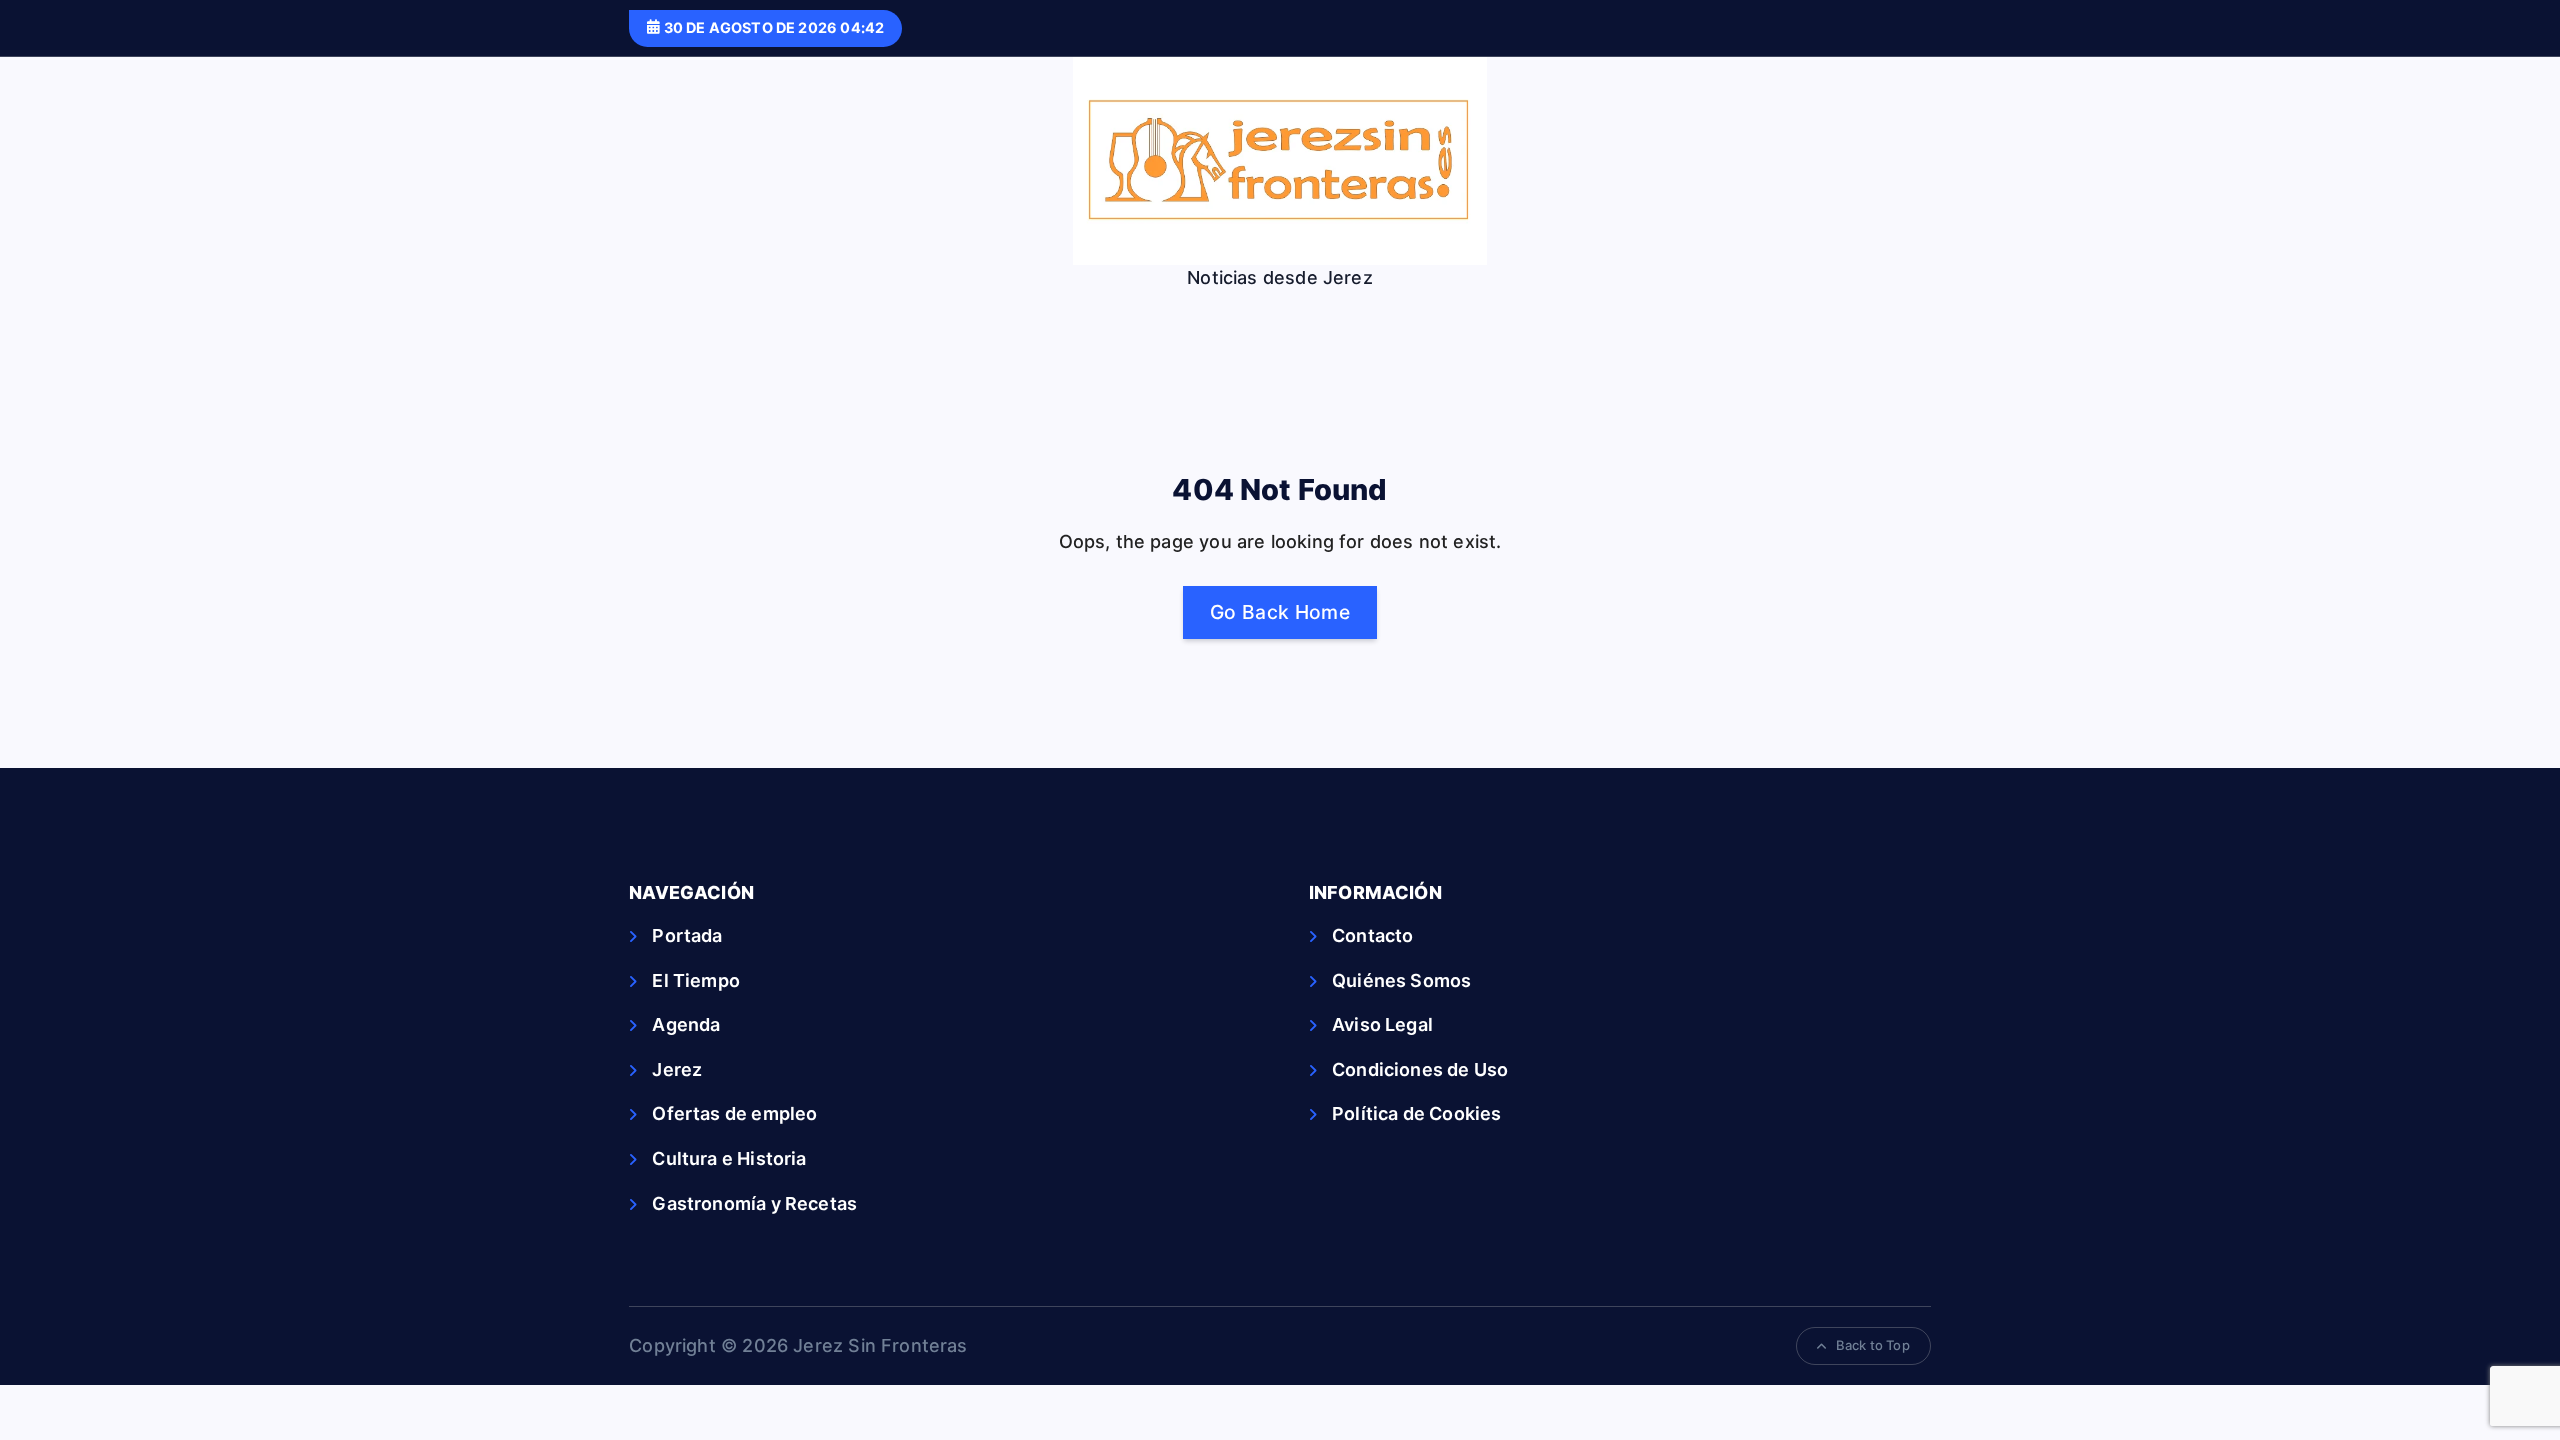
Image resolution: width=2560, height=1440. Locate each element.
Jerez (677, 1069)
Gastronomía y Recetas (754, 1203)
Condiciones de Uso (1420, 1069)
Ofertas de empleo (734, 1113)
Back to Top (1873, 1345)
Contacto (1372, 935)
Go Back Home (1280, 612)
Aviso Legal (1382, 1024)
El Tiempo (696, 980)
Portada (687, 935)
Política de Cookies (1416, 1113)
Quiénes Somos (1401, 980)
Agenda (686, 1024)
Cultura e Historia (729, 1158)
